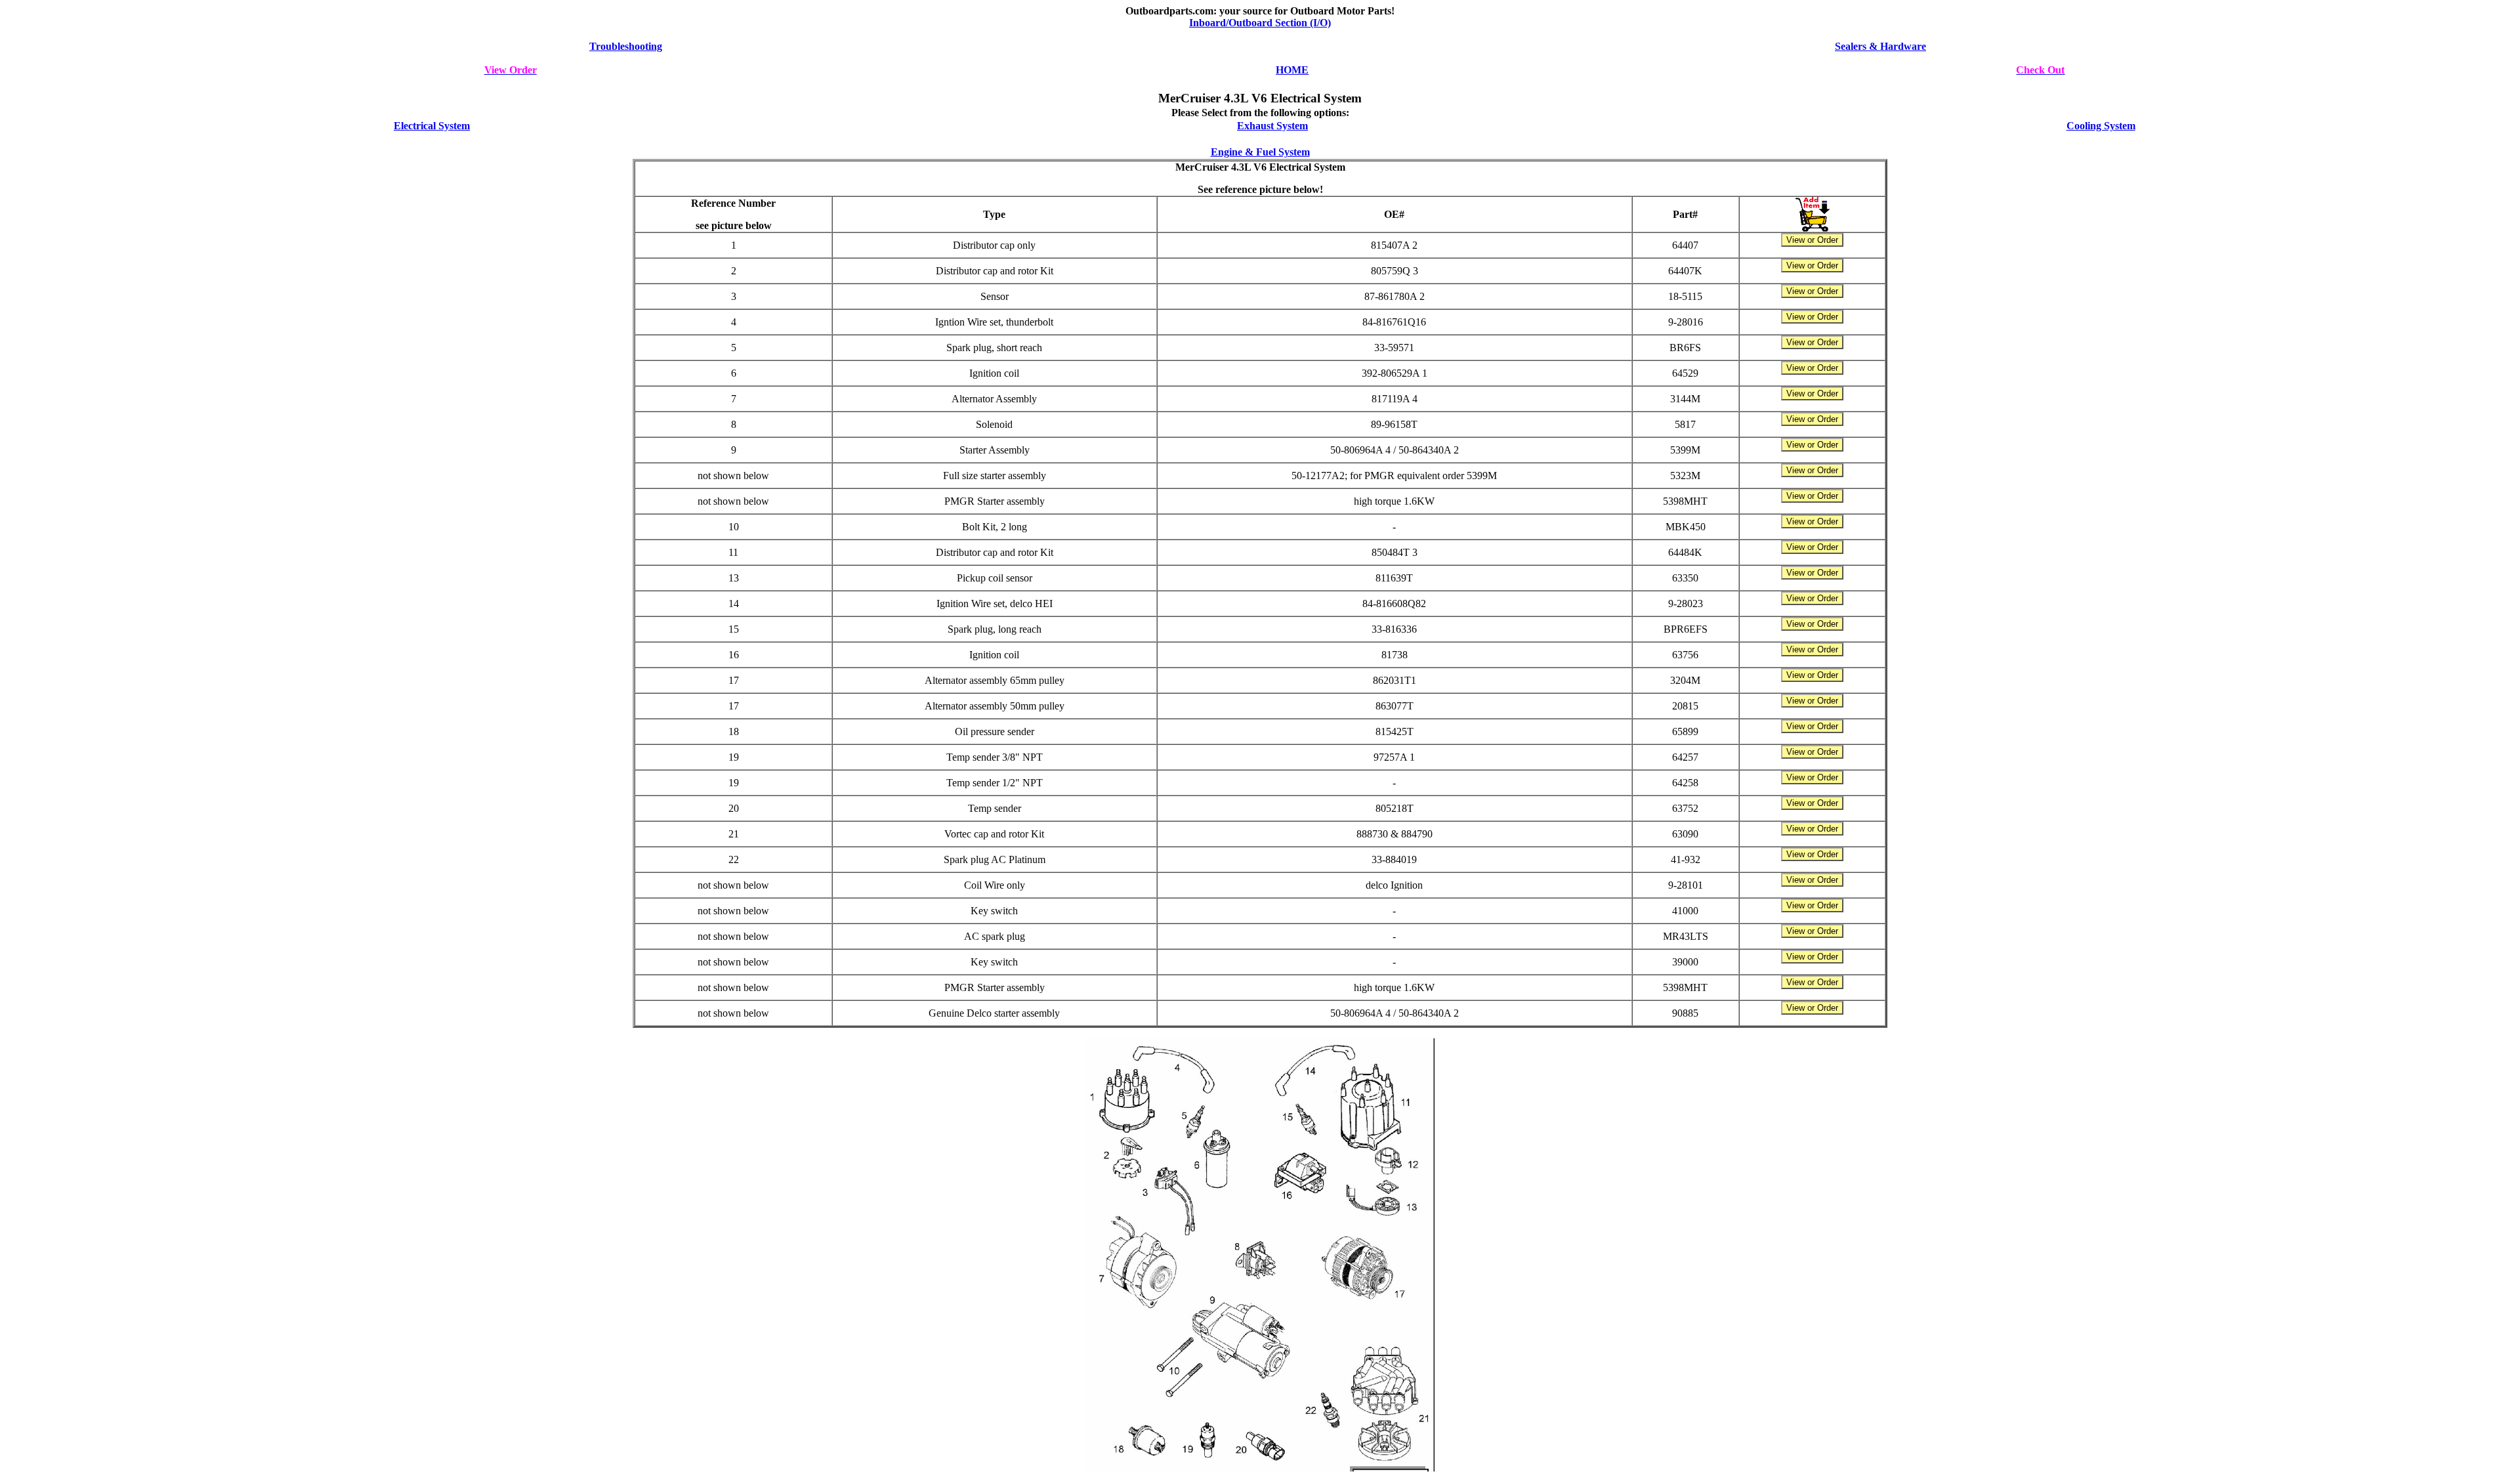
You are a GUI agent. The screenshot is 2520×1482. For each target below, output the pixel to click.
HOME (1292, 70)
